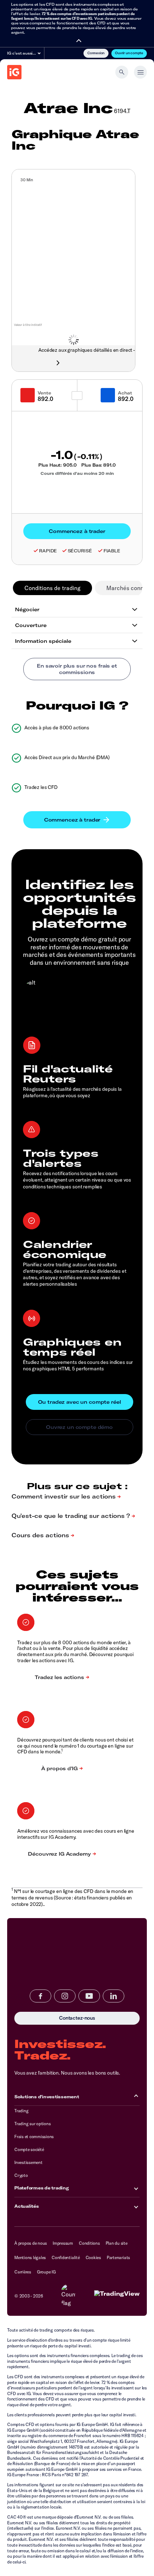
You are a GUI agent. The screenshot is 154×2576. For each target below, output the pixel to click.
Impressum (63, 2243)
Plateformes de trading (42, 2188)
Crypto (21, 2175)
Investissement (28, 2162)
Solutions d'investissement (47, 2097)
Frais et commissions (34, 2136)
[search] (122, 72)
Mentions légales (30, 2257)
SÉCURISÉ (80, 551)
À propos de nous (31, 2243)
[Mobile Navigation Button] (140, 72)
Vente (44, 393)
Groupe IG (46, 2272)
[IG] (14, 72)
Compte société (29, 2149)
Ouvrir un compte (129, 53)
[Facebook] (40, 1996)
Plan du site (117, 2243)
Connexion (96, 53)
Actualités (27, 2206)
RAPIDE (48, 551)
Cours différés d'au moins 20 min (77, 473)
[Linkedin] (114, 1996)
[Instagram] (65, 1996)
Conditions (89, 2243)
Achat (125, 393)
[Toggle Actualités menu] (136, 2206)
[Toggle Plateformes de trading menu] (136, 2188)
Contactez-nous (41, 2018)
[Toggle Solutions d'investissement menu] (136, 2096)
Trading (21, 2111)
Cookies (93, 2257)
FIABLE (112, 551)
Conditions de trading (52, 588)
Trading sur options (32, 2124)
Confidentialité (66, 2257)
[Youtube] (89, 1996)
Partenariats (118, 2257)
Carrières (23, 2272)
